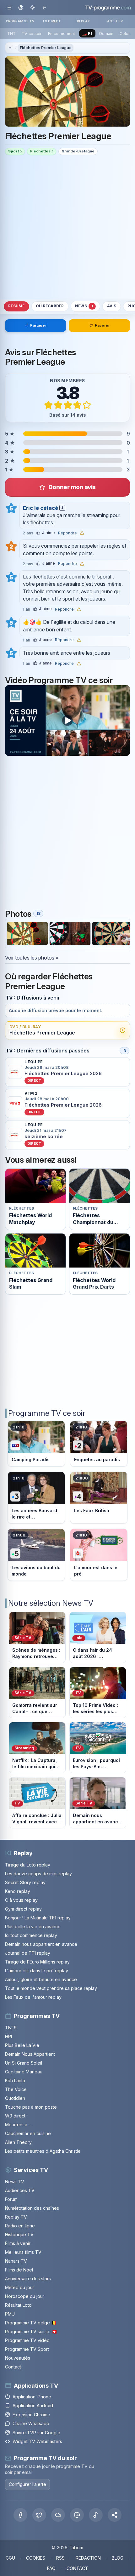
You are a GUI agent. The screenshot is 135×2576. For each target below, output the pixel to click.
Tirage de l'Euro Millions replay (37, 1962)
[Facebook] (20, 2515)
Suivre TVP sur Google (36, 2433)
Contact (13, 2367)
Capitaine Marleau (24, 2072)
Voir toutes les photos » (32, 958)
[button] (115, 2515)
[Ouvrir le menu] (9, 7)
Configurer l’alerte (27, 2484)
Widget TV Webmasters (37, 2441)
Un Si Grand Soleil (24, 2063)
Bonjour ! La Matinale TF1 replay (38, 1918)
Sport (13, 151)
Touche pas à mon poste (31, 2107)
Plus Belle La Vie (22, 2045)
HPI (8, 2036)
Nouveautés (18, 2358)
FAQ (51, 2568)
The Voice (16, 2089)
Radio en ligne (20, 2226)
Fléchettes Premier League (46, 48)
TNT (11, 34)
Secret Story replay (25, 1882)
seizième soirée (44, 1137)
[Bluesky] (58, 2515)
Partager (38, 325)
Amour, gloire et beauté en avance (41, 1979)
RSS (60, 2558)
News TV (15, 2182)
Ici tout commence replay (31, 1935)
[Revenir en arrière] (44, 7)
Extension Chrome (31, 2415)
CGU (10, 2558)
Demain (106, 34)
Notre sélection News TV (51, 1603)
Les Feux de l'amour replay (33, 1997)
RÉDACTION (88, 2558)
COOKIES (36, 2558)
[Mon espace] (21, 7)
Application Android (33, 2405)
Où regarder (50, 306)
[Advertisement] (67, 227)
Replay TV (16, 2217)
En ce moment (62, 34)
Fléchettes (40, 151)
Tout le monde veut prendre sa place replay (51, 1988)
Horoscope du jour (25, 2296)
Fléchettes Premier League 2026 (63, 1074)
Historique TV (19, 2234)
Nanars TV (16, 2261)
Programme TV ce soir (47, 1413)
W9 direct (15, 2116)
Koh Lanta (15, 2080)
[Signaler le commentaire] (82, 533)
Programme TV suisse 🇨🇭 (31, 2331)
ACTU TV (115, 21)
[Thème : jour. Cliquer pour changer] (32, 7)
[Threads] (77, 2515)
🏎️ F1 (87, 34)
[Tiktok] (96, 2515)
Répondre (67, 533)
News (84, 306)
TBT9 (11, 2028)
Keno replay (18, 1891)
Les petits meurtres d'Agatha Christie (43, 2151)
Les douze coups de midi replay (38, 1874)
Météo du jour (20, 2287)
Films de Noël (19, 2270)
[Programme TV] (10, 48)
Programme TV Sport (27, 2349)
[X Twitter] (39, 2515)
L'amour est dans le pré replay (37, 1971)
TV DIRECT (52, 21)
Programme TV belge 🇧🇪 (31, 2323)
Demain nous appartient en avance (41, 1944)
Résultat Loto (18, 2305)
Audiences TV (20, 2190)
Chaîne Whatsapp (31, 2423)
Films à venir (18, 2243)
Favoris (102, 325)
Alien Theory (18, 2142)
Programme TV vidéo (27, 2340)
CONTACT (77, 2568)
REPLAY (83, 21)
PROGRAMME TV (20, 21)
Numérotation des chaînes (32, 2208)
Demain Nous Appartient (30, 2054)
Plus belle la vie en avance (33, 1926)
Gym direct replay (23, 1909)
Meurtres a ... (18, 2125)
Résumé (16, 306)
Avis (112, 306)
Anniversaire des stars (28, 2279)
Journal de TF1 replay (28, 1953)
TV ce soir (32, 34)
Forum (11, 2199)
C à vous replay (21, 1900)
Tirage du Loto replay (28, 1865)
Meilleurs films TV (23, 2252)
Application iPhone (32, 2397)
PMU (10, 2314)
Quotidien (15, 2098)
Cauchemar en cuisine (28, 2133)
